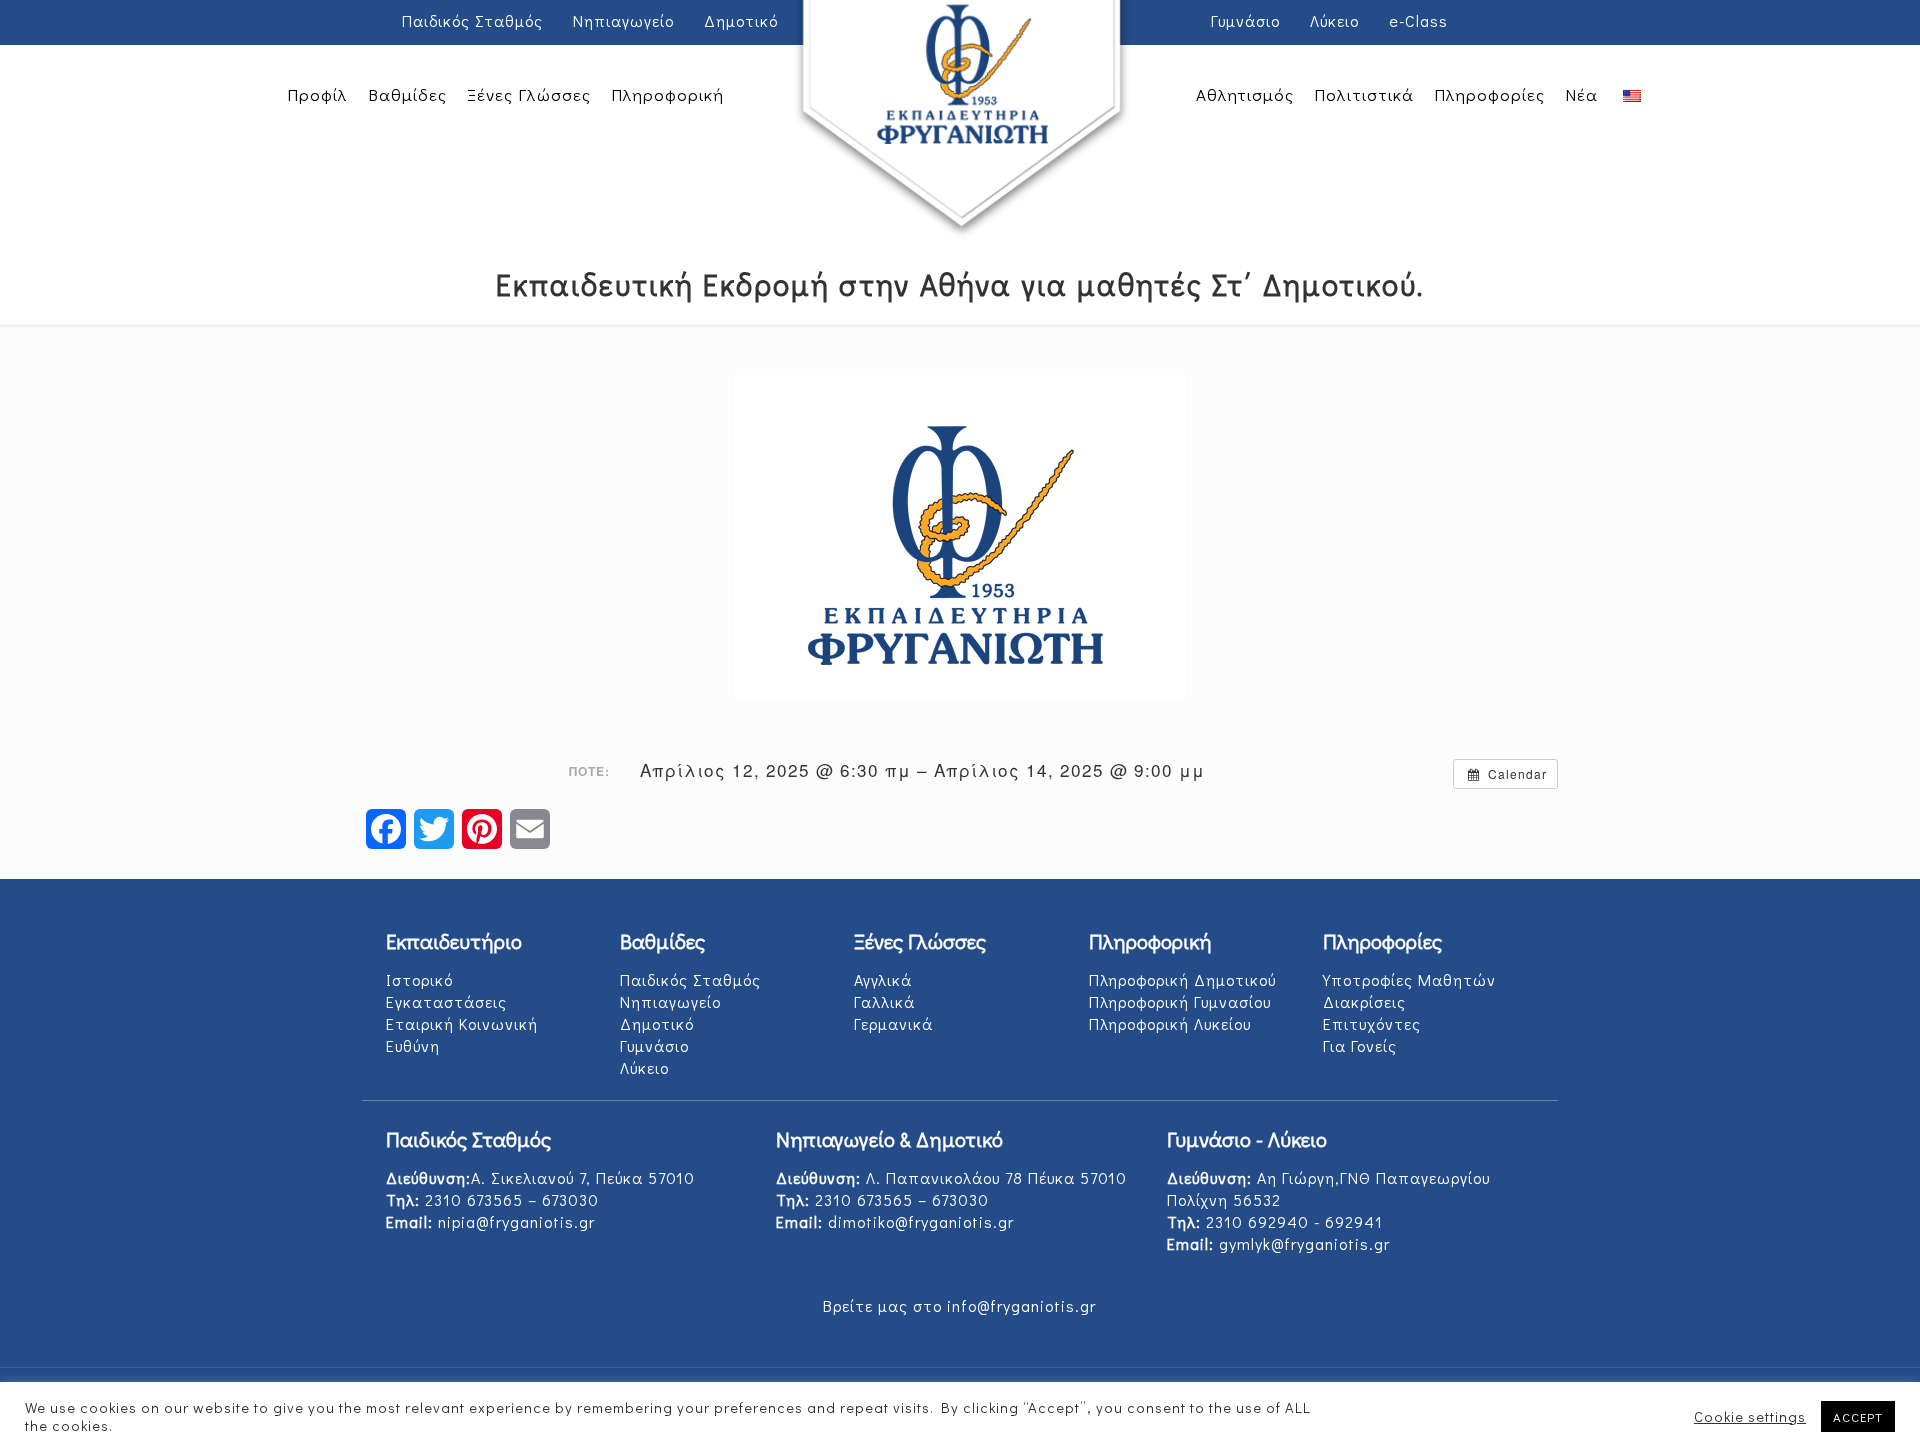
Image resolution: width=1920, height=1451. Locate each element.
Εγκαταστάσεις (446, 1001)
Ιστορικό (419, 979)
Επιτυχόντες (1372, 1023)
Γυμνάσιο (1245, 20)
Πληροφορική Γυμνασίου (1180, 1001)
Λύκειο (1334, 20)
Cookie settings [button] (1750, 1417)
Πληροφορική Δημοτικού (1182, 979)
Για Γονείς (1360, 1045)
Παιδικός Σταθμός (472, 20)
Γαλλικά (884, 1001)
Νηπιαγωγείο (623, 20)
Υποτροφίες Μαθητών (1409, 979)
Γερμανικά (893, 1023)
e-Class (1418, 20)
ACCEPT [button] (1858, 1416)
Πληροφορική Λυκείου (1170, 1023)
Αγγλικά (883, 979)
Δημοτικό (741, 20)
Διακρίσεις (1364, 1001)
